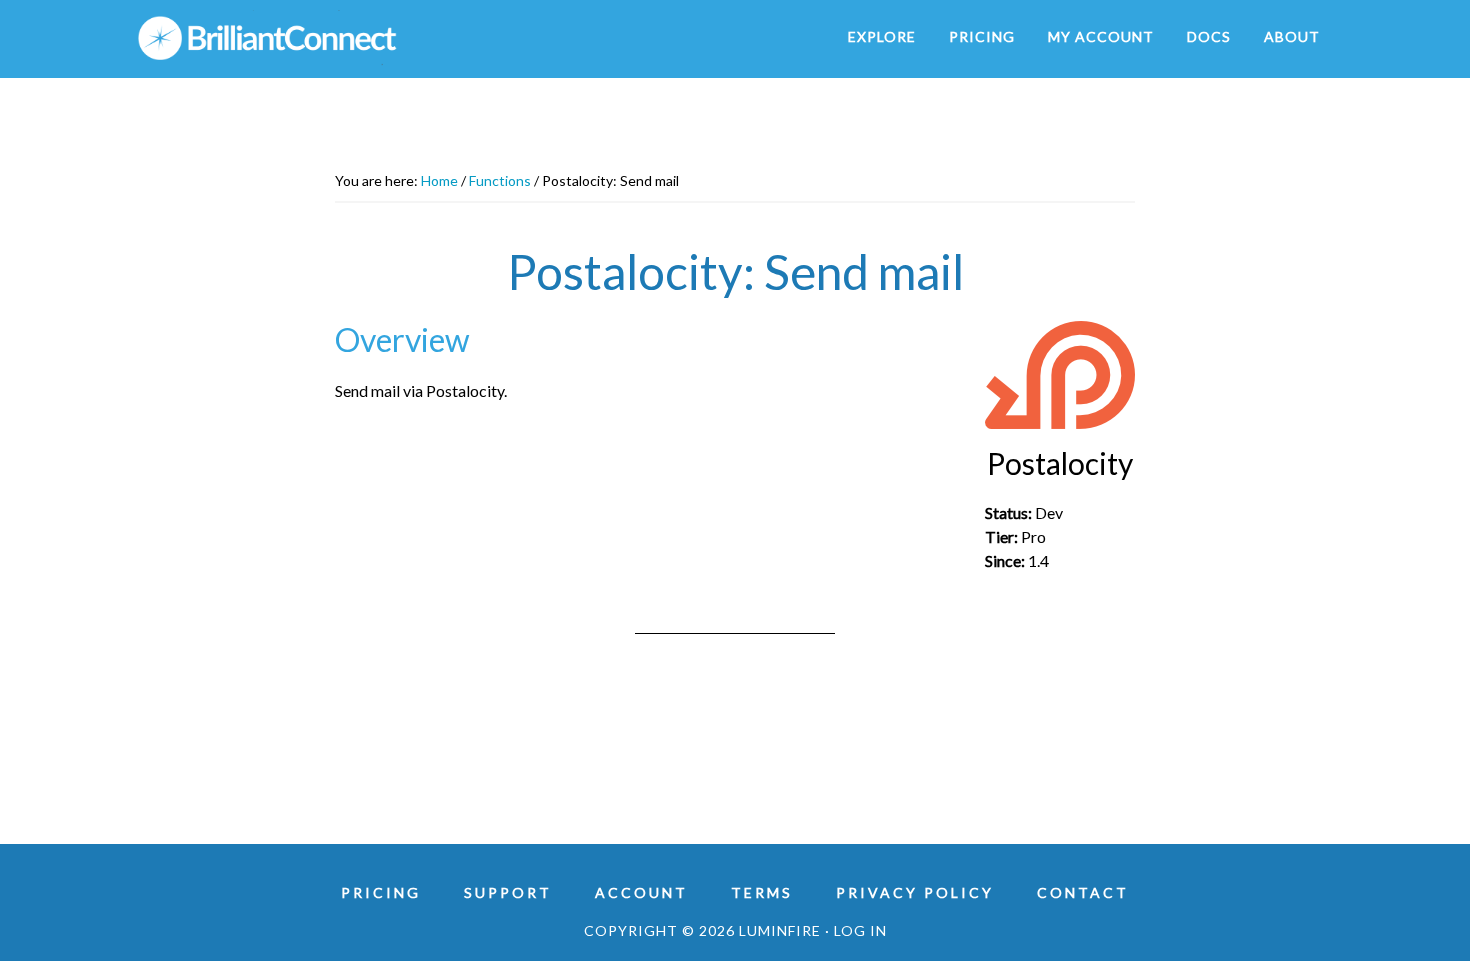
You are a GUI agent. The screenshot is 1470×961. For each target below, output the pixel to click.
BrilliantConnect (315, 38)
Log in (860, 930)
